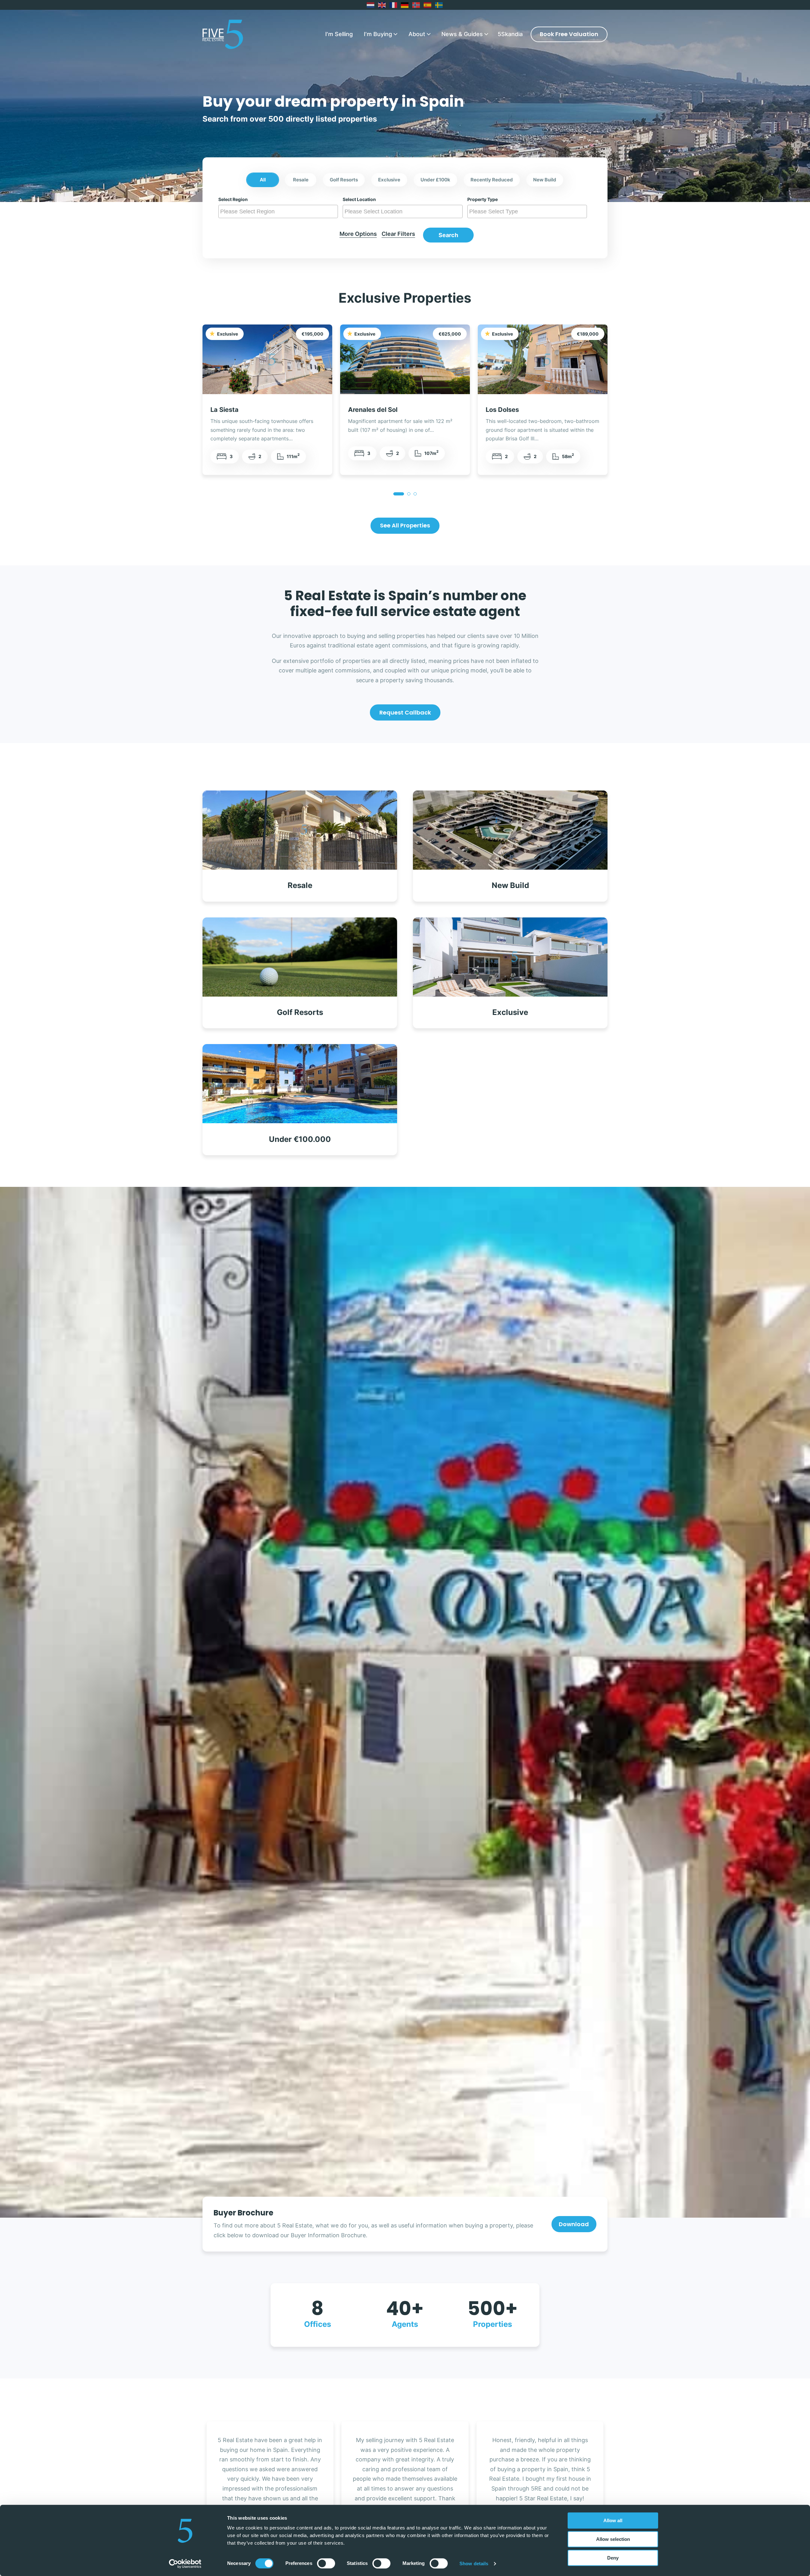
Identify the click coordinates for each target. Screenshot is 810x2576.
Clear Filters (398, 234)
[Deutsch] (405, 5)
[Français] (394, 5)
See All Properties (405, 525)
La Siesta (224, 409)
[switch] (326, 2563)
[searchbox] (279, 211)
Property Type (483, 199)
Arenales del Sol (373, 409)
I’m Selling (339, 34)
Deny (613, 2558)
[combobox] (278, 211)
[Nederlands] (371, 5)
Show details (474, 2563)
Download (574, 2224)
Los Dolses (502, 409)
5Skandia (510, 34)
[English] (382, 5)
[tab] (399, 494)
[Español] (428, 5)
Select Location (359, 199)
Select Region (233, 199)
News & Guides (462, 34)
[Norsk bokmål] (416, 5)
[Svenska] (439, 5)
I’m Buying (378, 34)
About (417, 34)
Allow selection (613, 2539)
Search (448, 235)
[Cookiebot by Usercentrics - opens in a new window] (185, 2564)
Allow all (613, 2520)
